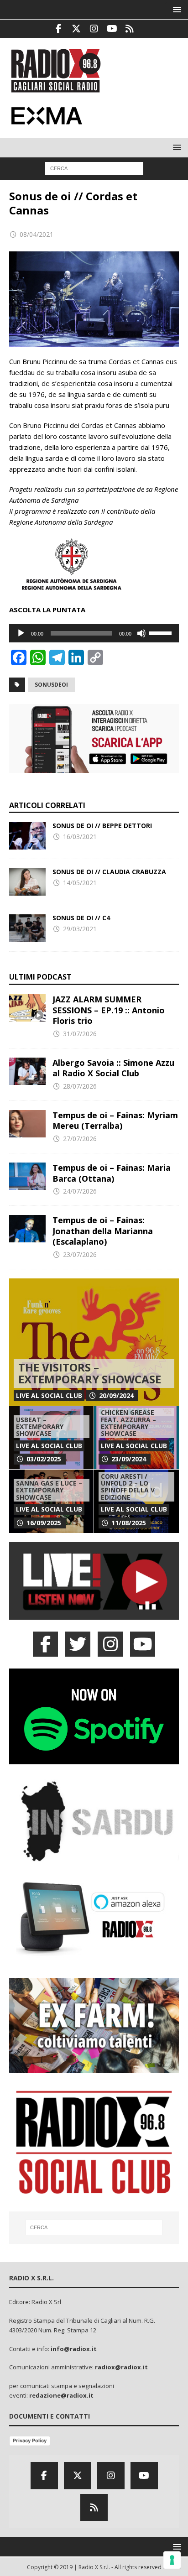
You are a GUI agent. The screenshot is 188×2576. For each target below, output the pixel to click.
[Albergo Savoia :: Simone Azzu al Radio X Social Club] (27, 1071)
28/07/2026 (80, 1086)
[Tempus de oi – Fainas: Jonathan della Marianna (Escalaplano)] (27, 1229)
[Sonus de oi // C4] (27, 928)
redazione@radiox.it (61, 2395)
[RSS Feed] (130, 29)
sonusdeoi (51, 685)
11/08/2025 (129, 1523)
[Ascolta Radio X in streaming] (94, 1614)
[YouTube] (143, 1644)
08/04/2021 (37, 234)
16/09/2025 (44, 1523)
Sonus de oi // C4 (81, 918)
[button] (175, 9)
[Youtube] (112, 29)
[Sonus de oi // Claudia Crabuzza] (27, 882)
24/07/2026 (80, 1191)
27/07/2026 (80, 1139)
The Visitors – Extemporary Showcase (90, 1373)
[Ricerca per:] (94, 168)
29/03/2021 (80, 929)
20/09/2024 (116, 1395)
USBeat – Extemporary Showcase (40, 1427)
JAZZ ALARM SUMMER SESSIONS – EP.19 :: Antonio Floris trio (109, 1010)
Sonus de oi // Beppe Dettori (102, 826)
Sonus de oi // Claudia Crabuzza (109, 872)
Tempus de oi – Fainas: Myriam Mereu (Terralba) (115, 1120)
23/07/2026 (80, 1254)
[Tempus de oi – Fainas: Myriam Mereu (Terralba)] (27, 1124)
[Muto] (141, 633)
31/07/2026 (80, 1034)
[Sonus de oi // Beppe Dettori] (27, 836)
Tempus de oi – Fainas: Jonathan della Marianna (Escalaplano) (103, 1231)
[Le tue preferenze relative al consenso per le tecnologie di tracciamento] (172, 2560)
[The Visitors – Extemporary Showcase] (94, 1342)
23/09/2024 (129, 1459)
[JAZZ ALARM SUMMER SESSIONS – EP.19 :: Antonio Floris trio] (27, 1008)
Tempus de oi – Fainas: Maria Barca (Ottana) (112, 1173)
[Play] (21, 633)
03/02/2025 (44, 1459)
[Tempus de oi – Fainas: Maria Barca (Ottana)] (27, 1176)
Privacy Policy (30, 2440)
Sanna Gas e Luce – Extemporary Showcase (49, 1490)
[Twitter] (76, 29)
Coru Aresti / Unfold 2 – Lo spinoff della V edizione (128, 1487)
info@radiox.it (74, 2349)
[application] (94, 633)
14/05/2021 (80, 883)
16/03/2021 (80, 837)
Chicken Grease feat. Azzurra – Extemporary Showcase (128, 1423)
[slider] (162, 632)
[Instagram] (94, 29)
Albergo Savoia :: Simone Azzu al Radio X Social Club (113, 1068)
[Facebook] (59, 29)
